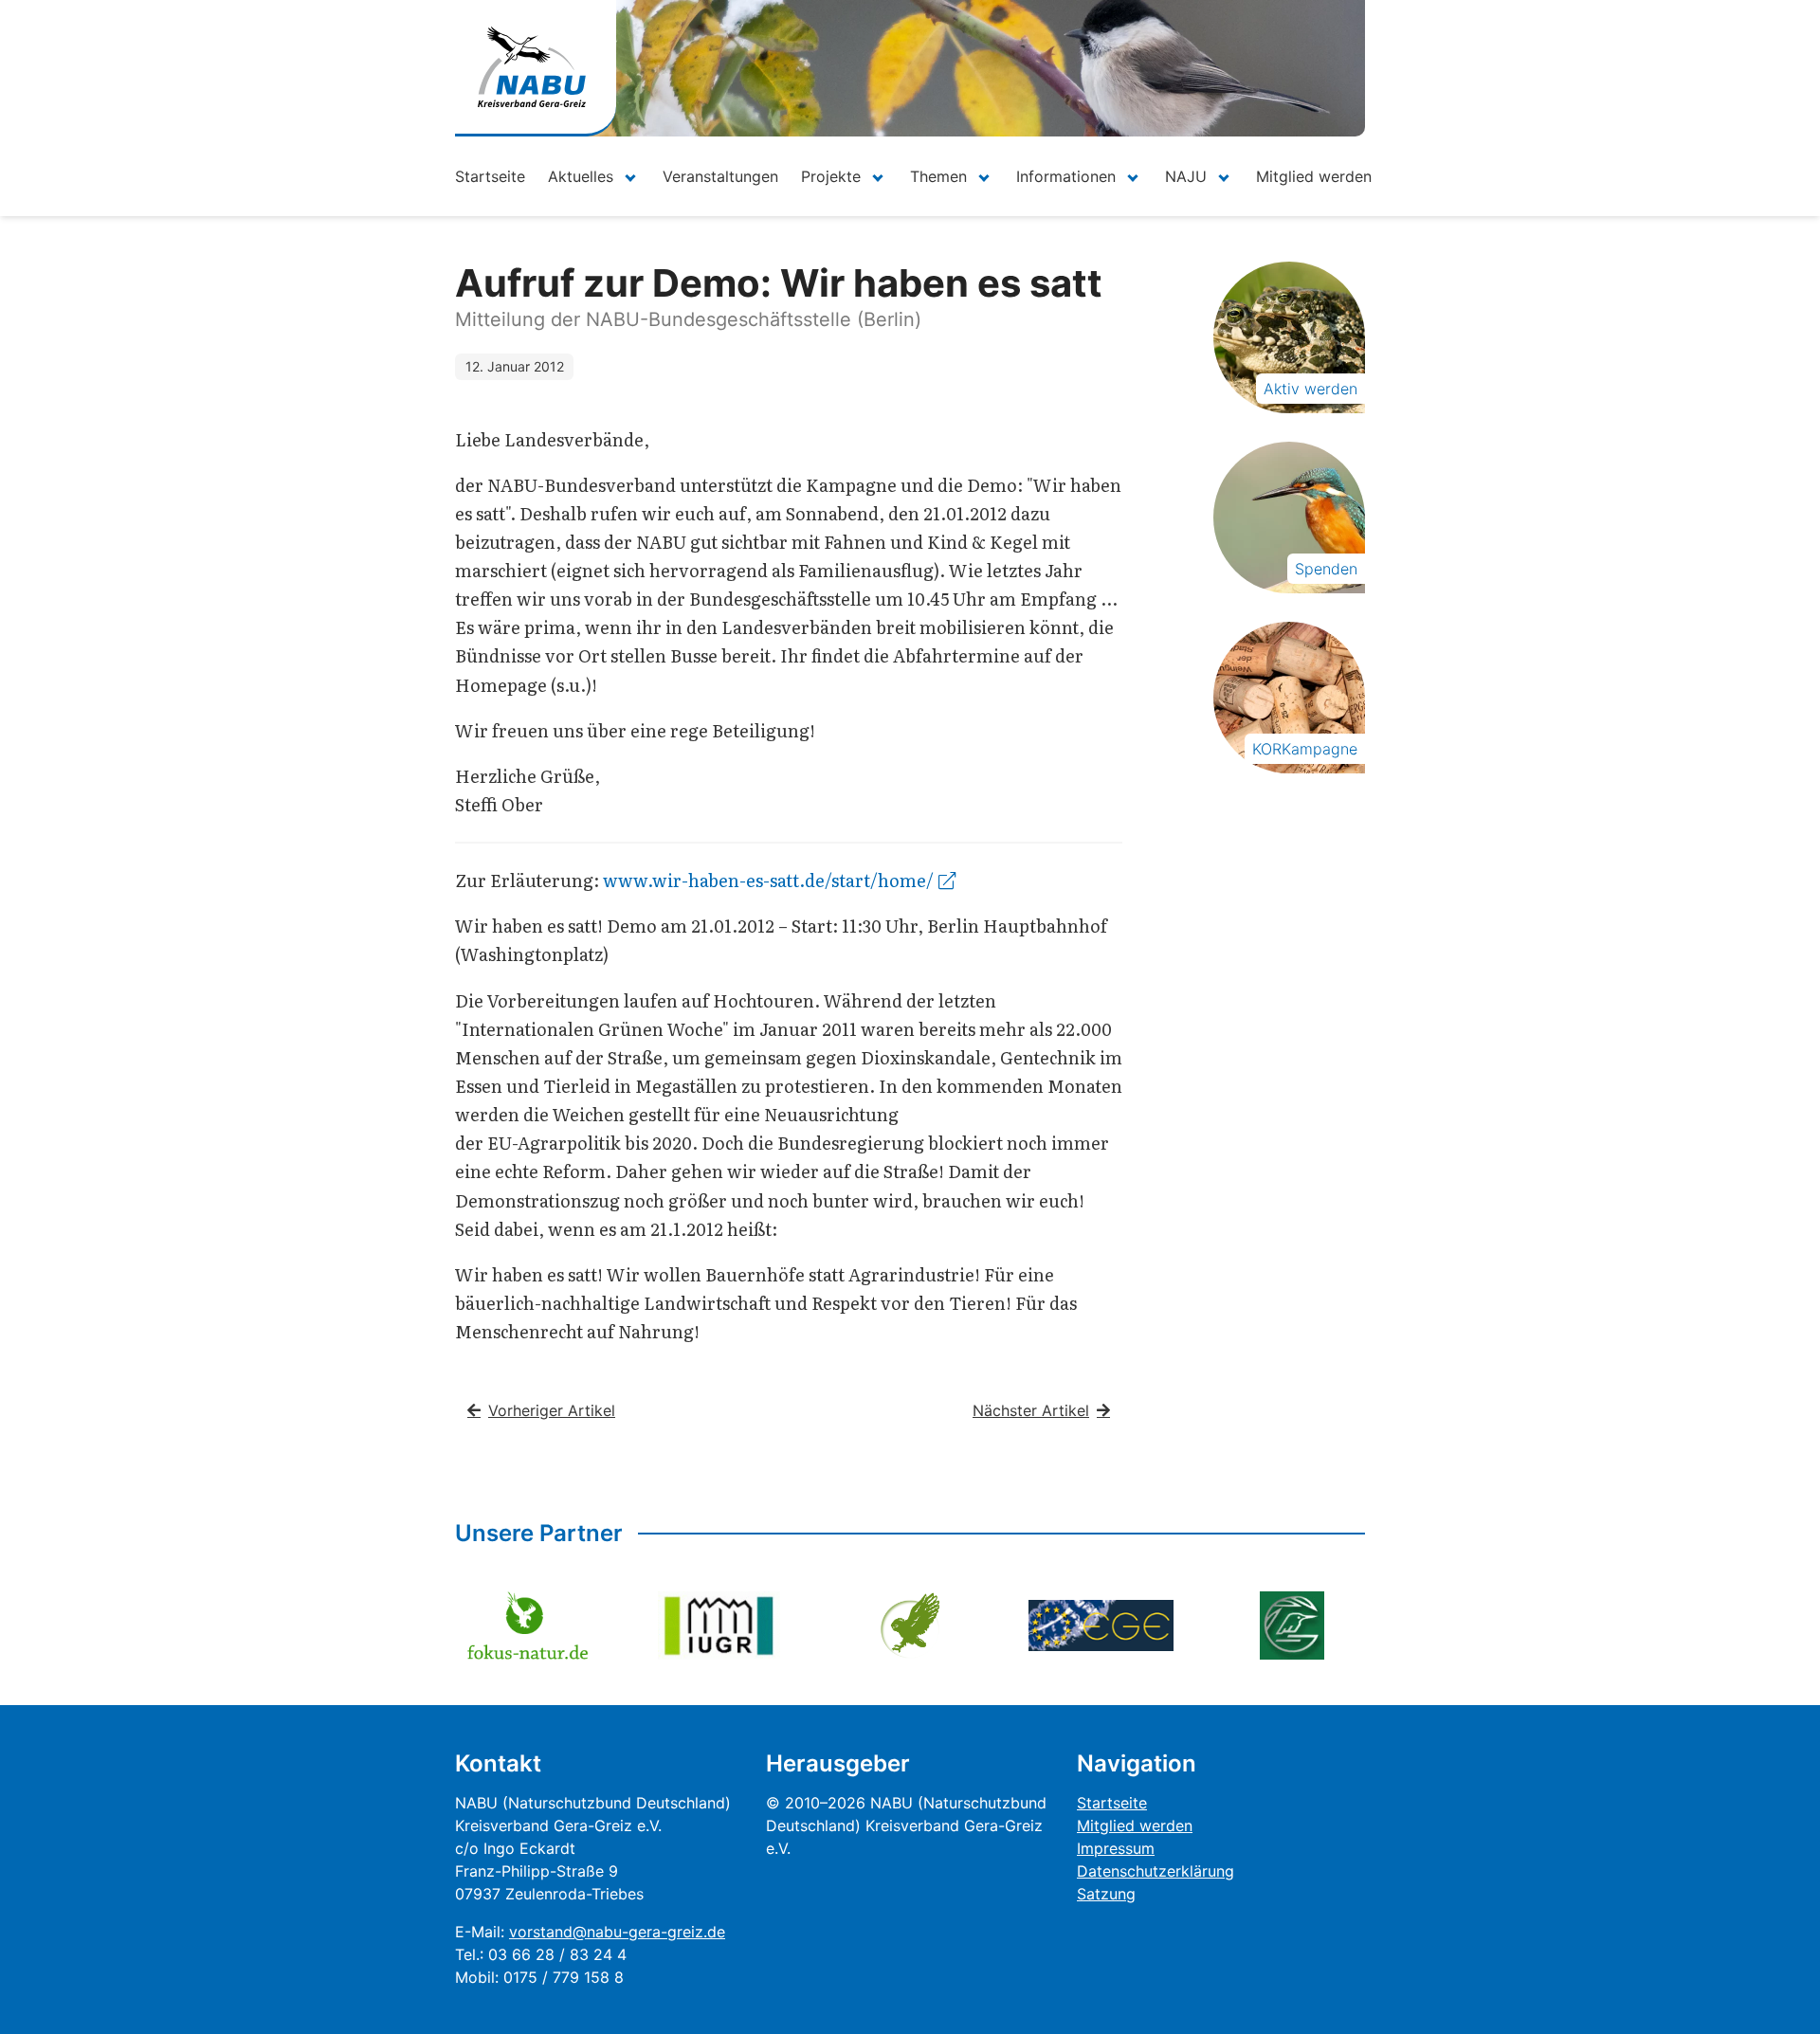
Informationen (1066, 176)
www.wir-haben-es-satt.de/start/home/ (768, 880)
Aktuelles (581, 176)
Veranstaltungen (720, 176)
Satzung (1106, 1894)
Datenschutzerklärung (1156, 1871)
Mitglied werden (1314, 176)
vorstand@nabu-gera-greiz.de (617, 1932)
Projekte (831, 176)
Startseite (490, 176)
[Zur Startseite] (532, 67)
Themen (938, 176)
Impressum (1116, 1848)
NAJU (1186, 176)
